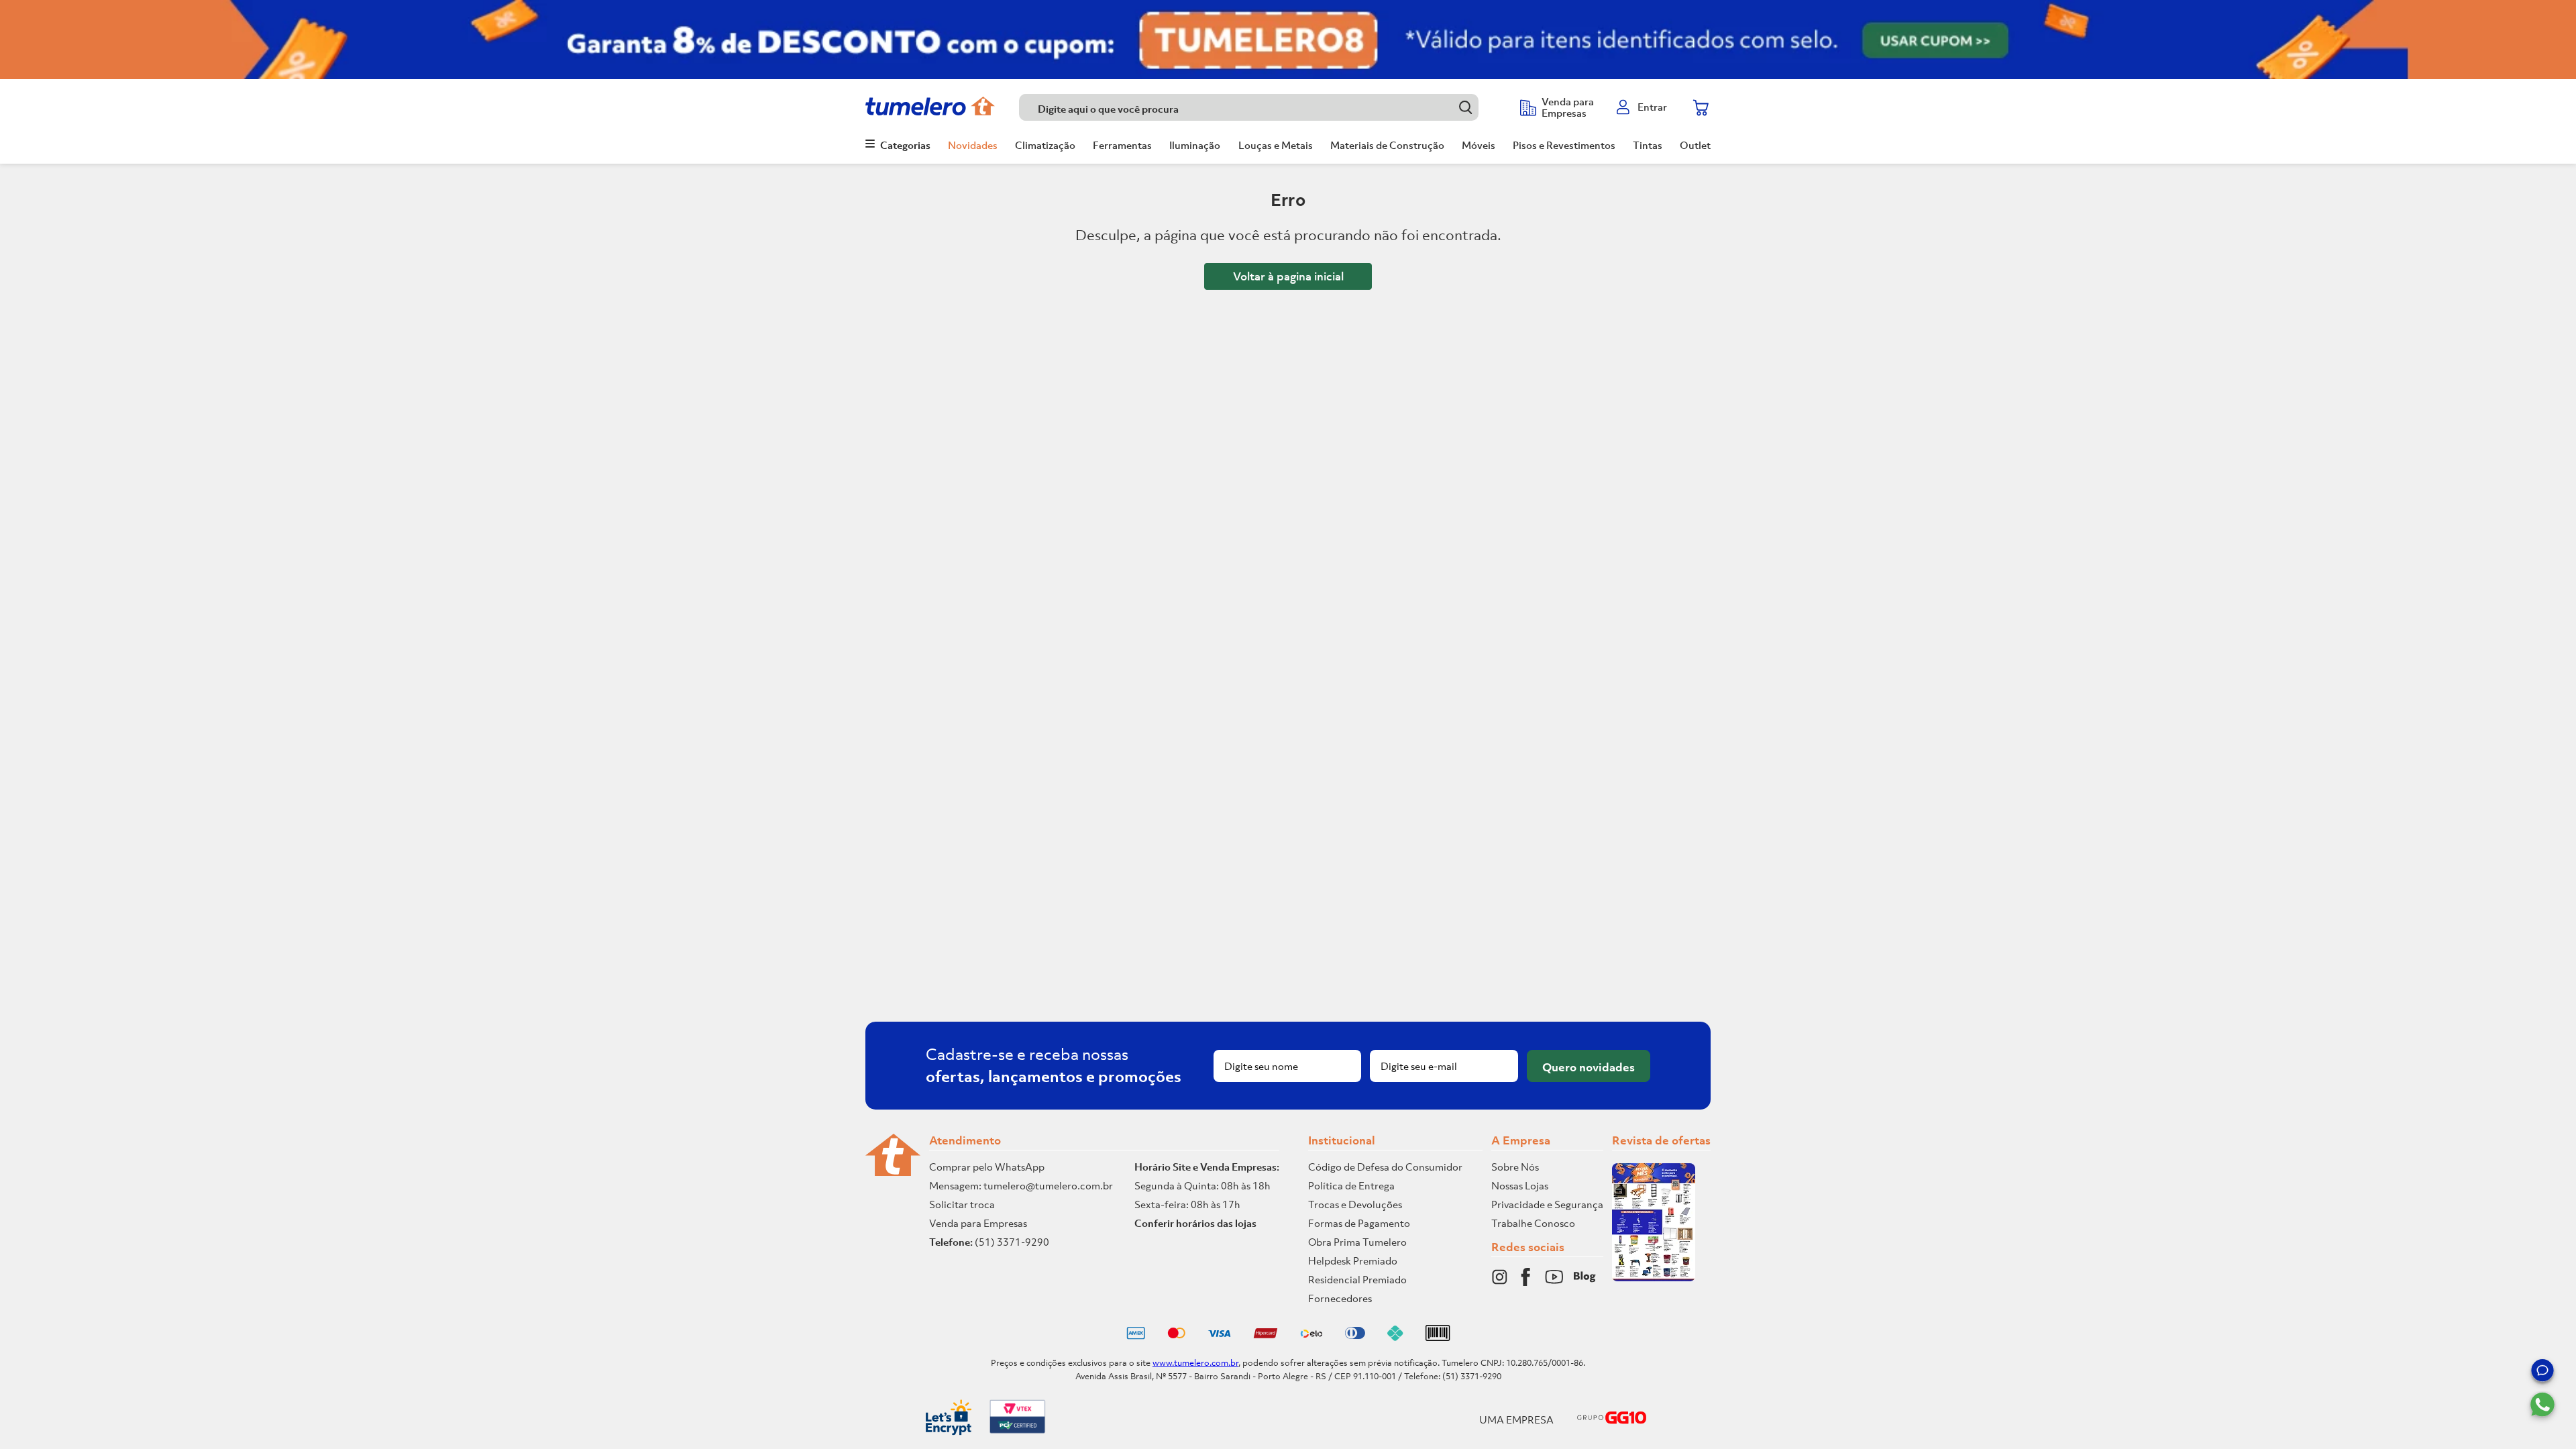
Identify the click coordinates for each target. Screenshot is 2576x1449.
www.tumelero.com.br (1195, 1363)
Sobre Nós (1515, 1167)
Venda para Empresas (978, 1223)
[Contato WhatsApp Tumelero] (2542, 1405)
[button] (2542, 1373)
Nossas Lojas (1520, 1185)
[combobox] (1263, 107)
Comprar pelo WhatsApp (987, 1167)
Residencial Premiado (1357, 1279)
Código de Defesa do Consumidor (1385, 1167)
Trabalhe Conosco (1533, 1223)
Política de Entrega (1351, 1185)
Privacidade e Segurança (1547, 1204)
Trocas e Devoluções (1355, 1204)
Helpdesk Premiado (1353, 1260)
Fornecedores (1340, 1298)
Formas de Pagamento (1359, 1223)
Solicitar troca (962, 1204)
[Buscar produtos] (1465, 107)
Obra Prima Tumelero (1357, 1242)
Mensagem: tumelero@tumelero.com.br (1021, 1185)
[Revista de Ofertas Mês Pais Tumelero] (1654, 1277)
